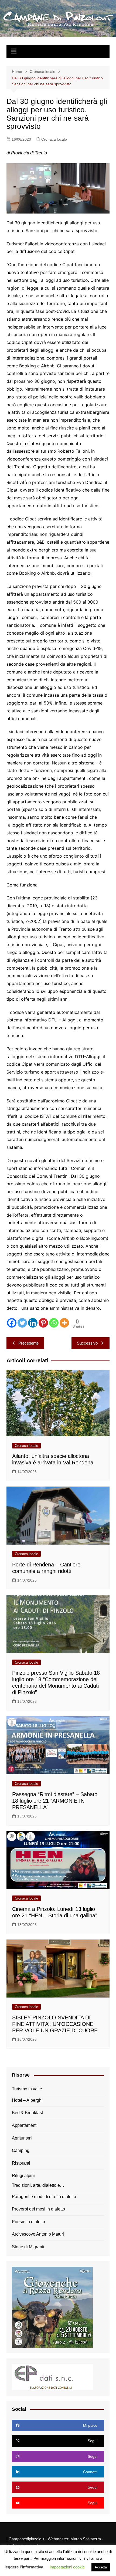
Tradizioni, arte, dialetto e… (38, 2185)
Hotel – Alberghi (27, 2100)
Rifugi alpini (23, 2176)
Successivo (87, 1343)
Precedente (28, 1343)
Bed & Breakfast (27, 2113)
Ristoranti (21, 2163)
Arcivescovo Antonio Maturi (38, 2234)
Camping (21, 2150)
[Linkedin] (33, 1323)
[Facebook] (12, 1323)
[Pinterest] (43, 1323)
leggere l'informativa (24, 2567)
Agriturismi (22, 2138)
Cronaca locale (54, 139)
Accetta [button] (101, 2567)
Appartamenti (25, 2125)
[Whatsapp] (54, 1323)
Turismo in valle (27, 2089)
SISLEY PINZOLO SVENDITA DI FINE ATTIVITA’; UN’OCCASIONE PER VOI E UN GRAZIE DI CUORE (55, 2024)
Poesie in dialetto (28, 2222)
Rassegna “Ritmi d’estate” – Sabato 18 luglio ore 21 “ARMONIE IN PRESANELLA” (55, 1801)
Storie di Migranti (28, 2247)
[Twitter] (22, 1323)
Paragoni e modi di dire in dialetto (44, 2197)
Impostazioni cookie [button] (67, 2567)
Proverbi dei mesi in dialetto (38, 2209)
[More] (64, 1323)
